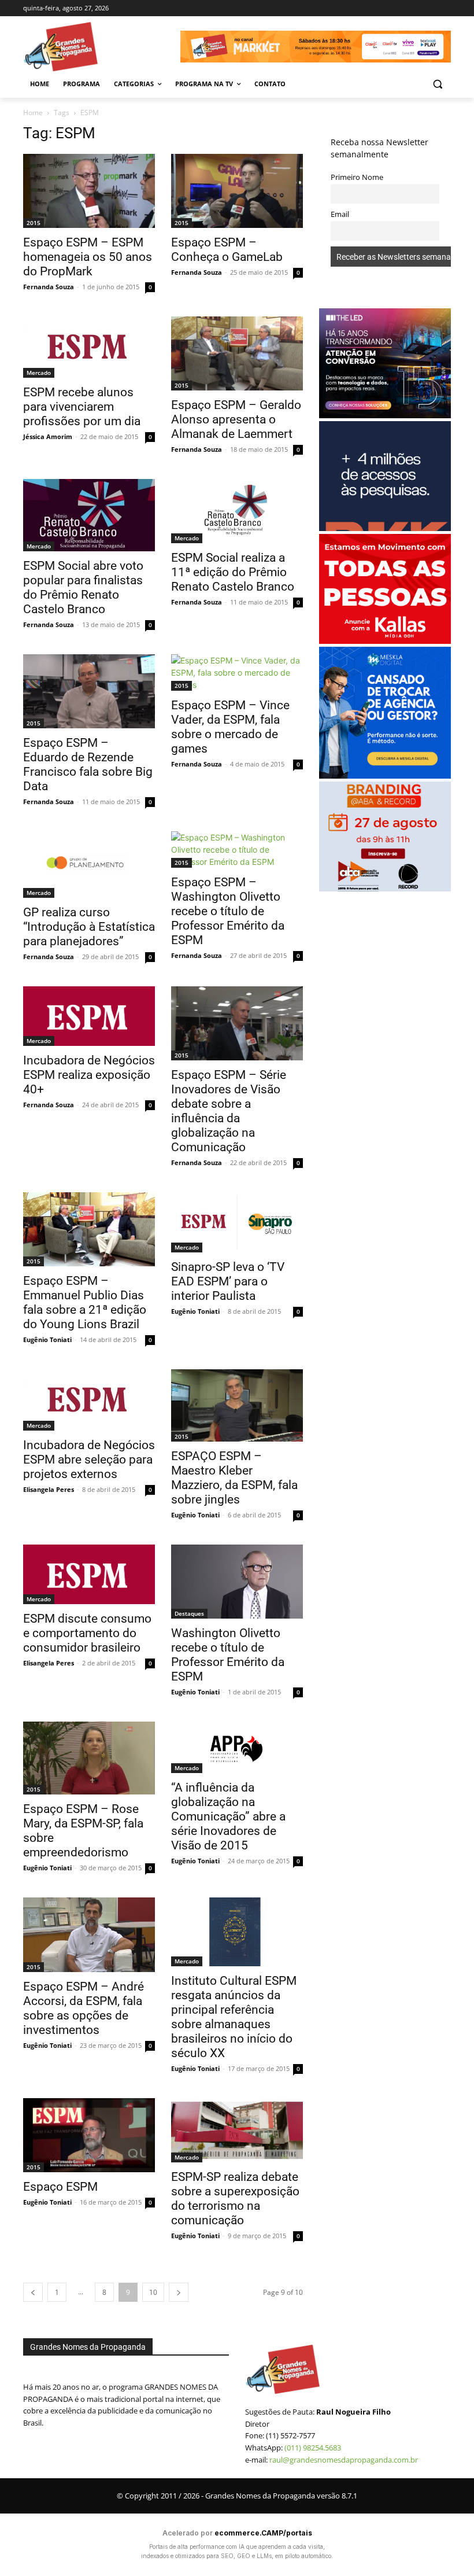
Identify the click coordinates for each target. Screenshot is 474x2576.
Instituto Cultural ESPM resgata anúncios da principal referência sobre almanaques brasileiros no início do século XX (234, 2017)
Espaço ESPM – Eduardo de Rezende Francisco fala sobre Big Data (88, 764)
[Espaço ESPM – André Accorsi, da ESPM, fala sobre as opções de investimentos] (89, 1935)
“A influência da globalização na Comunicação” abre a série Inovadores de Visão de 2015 (228, 1816)
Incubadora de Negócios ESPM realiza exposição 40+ (89, 1075)
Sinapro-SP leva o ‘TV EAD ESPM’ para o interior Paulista (228, 1281)
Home (33, 113)
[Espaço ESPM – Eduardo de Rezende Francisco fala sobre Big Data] (89, 691)
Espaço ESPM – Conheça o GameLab (227, 250)
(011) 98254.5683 (313, 2448)
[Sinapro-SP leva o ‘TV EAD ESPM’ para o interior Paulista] (237, 1222)
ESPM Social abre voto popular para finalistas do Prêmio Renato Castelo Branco (83, 587)
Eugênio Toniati (47, 1339)
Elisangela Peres (49, 1489)
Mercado (39, 373)
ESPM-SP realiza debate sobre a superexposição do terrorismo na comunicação (235, 2199)
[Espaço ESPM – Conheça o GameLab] (237, 191)
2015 (34, 223)
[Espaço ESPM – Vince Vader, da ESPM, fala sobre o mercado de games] (237, 672)
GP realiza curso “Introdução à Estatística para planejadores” (89, 927)
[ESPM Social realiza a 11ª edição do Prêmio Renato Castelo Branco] (237, 511)
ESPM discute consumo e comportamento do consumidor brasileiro (87, 1633)
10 (153, 2292)
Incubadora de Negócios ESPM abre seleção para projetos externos (89, 1460)
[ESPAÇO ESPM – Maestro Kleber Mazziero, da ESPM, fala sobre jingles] (237, 1405)
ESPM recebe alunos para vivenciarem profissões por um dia (82, 407)
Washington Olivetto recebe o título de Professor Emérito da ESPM (228, 1655)
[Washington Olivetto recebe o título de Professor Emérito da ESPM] (237, 1582)
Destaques (189, 1613)
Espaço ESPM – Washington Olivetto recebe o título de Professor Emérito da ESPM (228, 911)
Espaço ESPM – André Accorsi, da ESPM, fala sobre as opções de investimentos (84, 2008)
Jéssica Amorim (48, 436)
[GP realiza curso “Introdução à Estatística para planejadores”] (89, 864)
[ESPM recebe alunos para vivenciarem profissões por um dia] (89, 347)
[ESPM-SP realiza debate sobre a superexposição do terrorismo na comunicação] (237, 2130)
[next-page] (179, 2292)
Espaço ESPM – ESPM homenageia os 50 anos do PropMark (88, 257)
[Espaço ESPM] (89, 2135)
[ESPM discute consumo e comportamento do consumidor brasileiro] (89, 1574)
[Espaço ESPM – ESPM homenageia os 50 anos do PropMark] (89, 191)
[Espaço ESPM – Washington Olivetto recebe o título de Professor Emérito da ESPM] (237, 850)
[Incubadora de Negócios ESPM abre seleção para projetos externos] (89, 1400)
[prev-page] (33, 2292)
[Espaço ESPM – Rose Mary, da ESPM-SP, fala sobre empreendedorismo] (89, 1758)
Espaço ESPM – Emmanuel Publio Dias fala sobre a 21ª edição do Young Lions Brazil (85, 1302)
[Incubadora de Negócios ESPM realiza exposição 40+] (89, 1016)
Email (340, 214)
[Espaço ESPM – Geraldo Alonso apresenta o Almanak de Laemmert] (237, 353)
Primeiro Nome (357, 177)
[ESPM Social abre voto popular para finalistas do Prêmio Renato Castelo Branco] (89, 515)
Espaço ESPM (60, 2187)
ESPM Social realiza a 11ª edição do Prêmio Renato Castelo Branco (233, 572)
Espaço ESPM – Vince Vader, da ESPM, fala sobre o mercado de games (230, 727)
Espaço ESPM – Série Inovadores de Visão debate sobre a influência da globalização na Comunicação (229, 1111)
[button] (437, 84)
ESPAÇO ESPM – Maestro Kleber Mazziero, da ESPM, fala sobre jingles (234, 1478)
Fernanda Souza (49, 287)
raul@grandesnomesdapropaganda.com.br (344, 2460)
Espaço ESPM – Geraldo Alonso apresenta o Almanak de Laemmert (236, 419)
